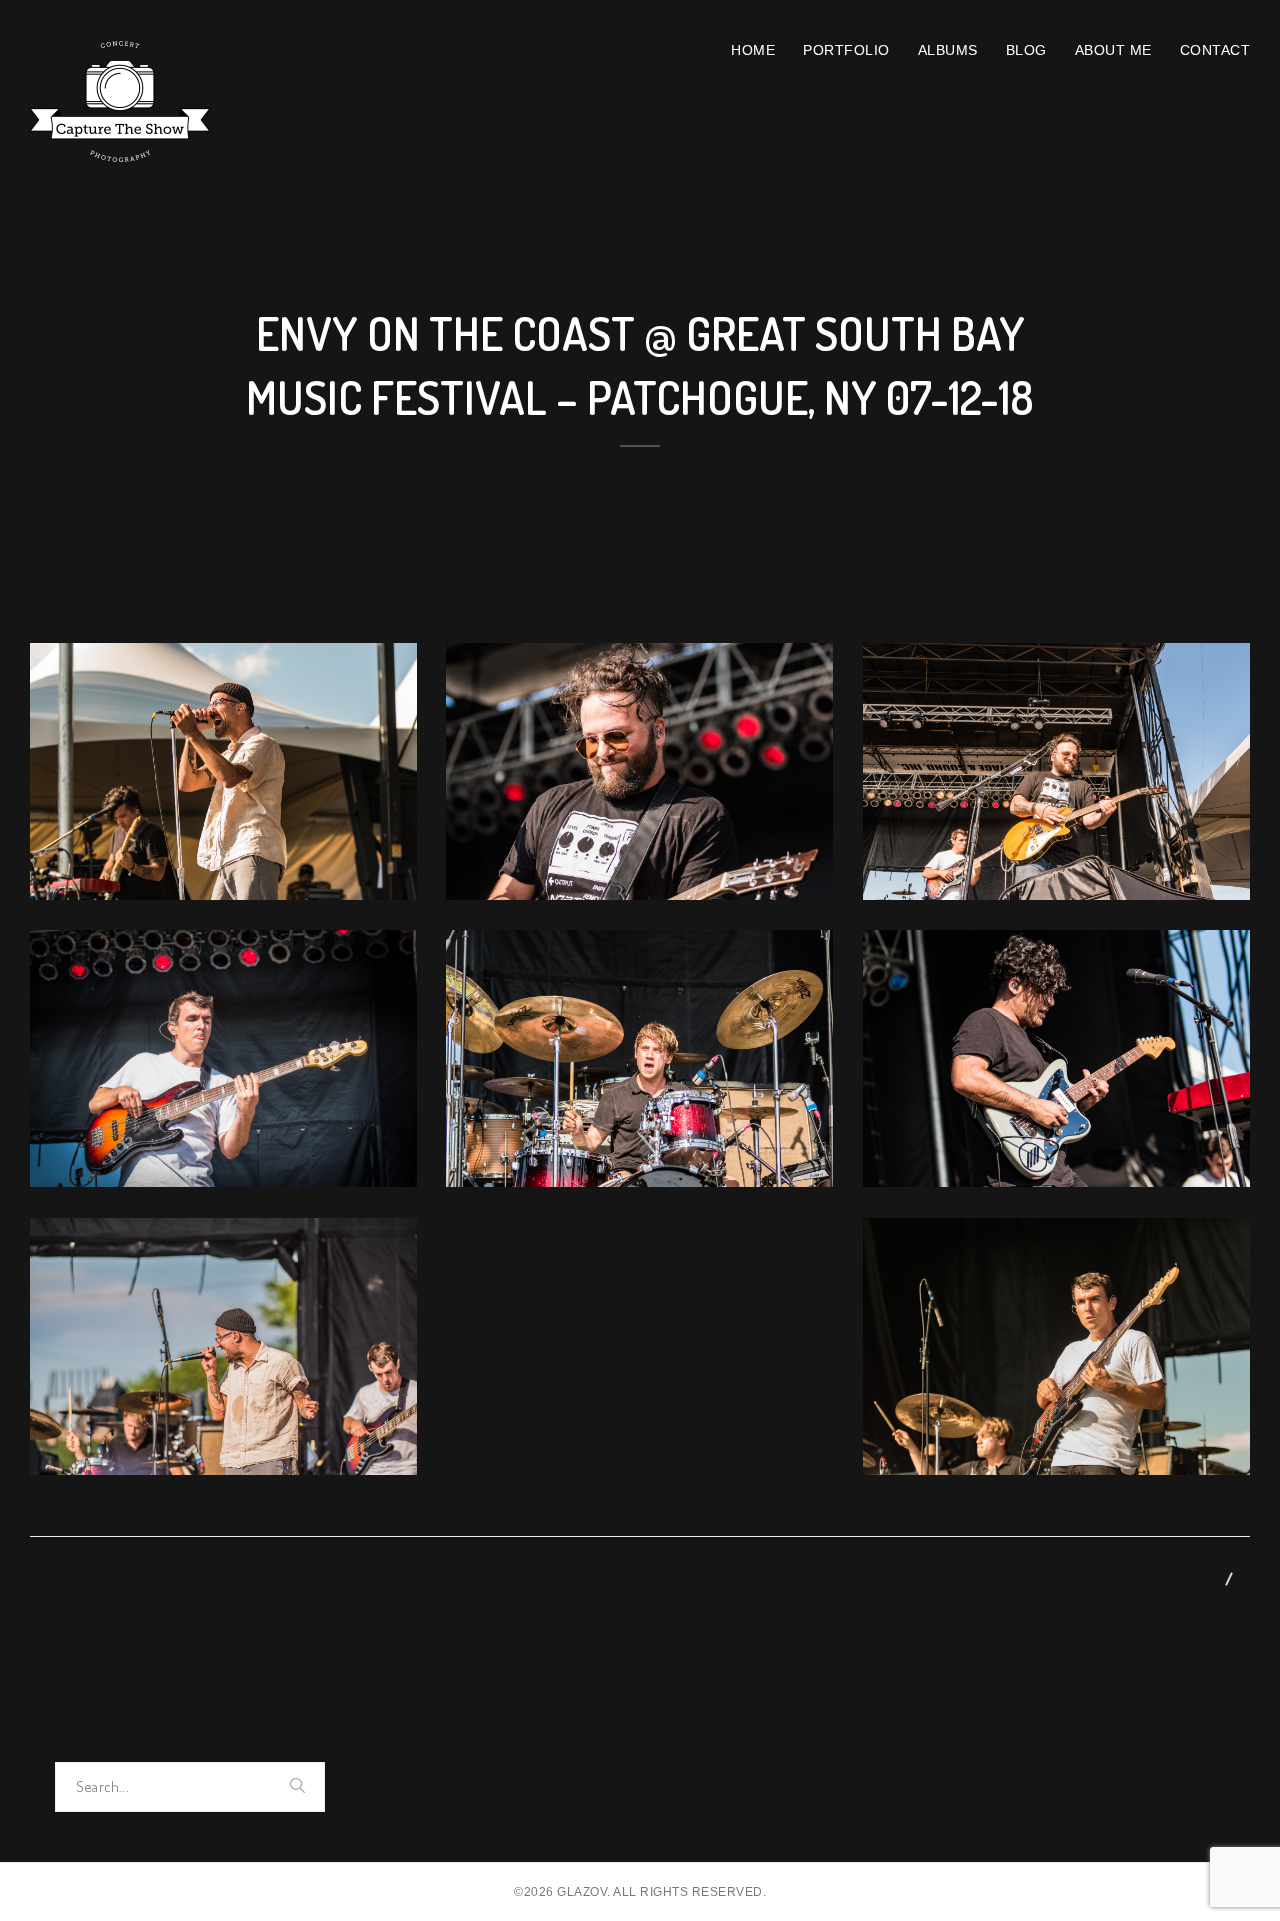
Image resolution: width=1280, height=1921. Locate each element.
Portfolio (846, 50)
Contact (1215, 50)
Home (753, 50)
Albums (948, 50)
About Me (1113, 50)
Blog (1026, 50)
